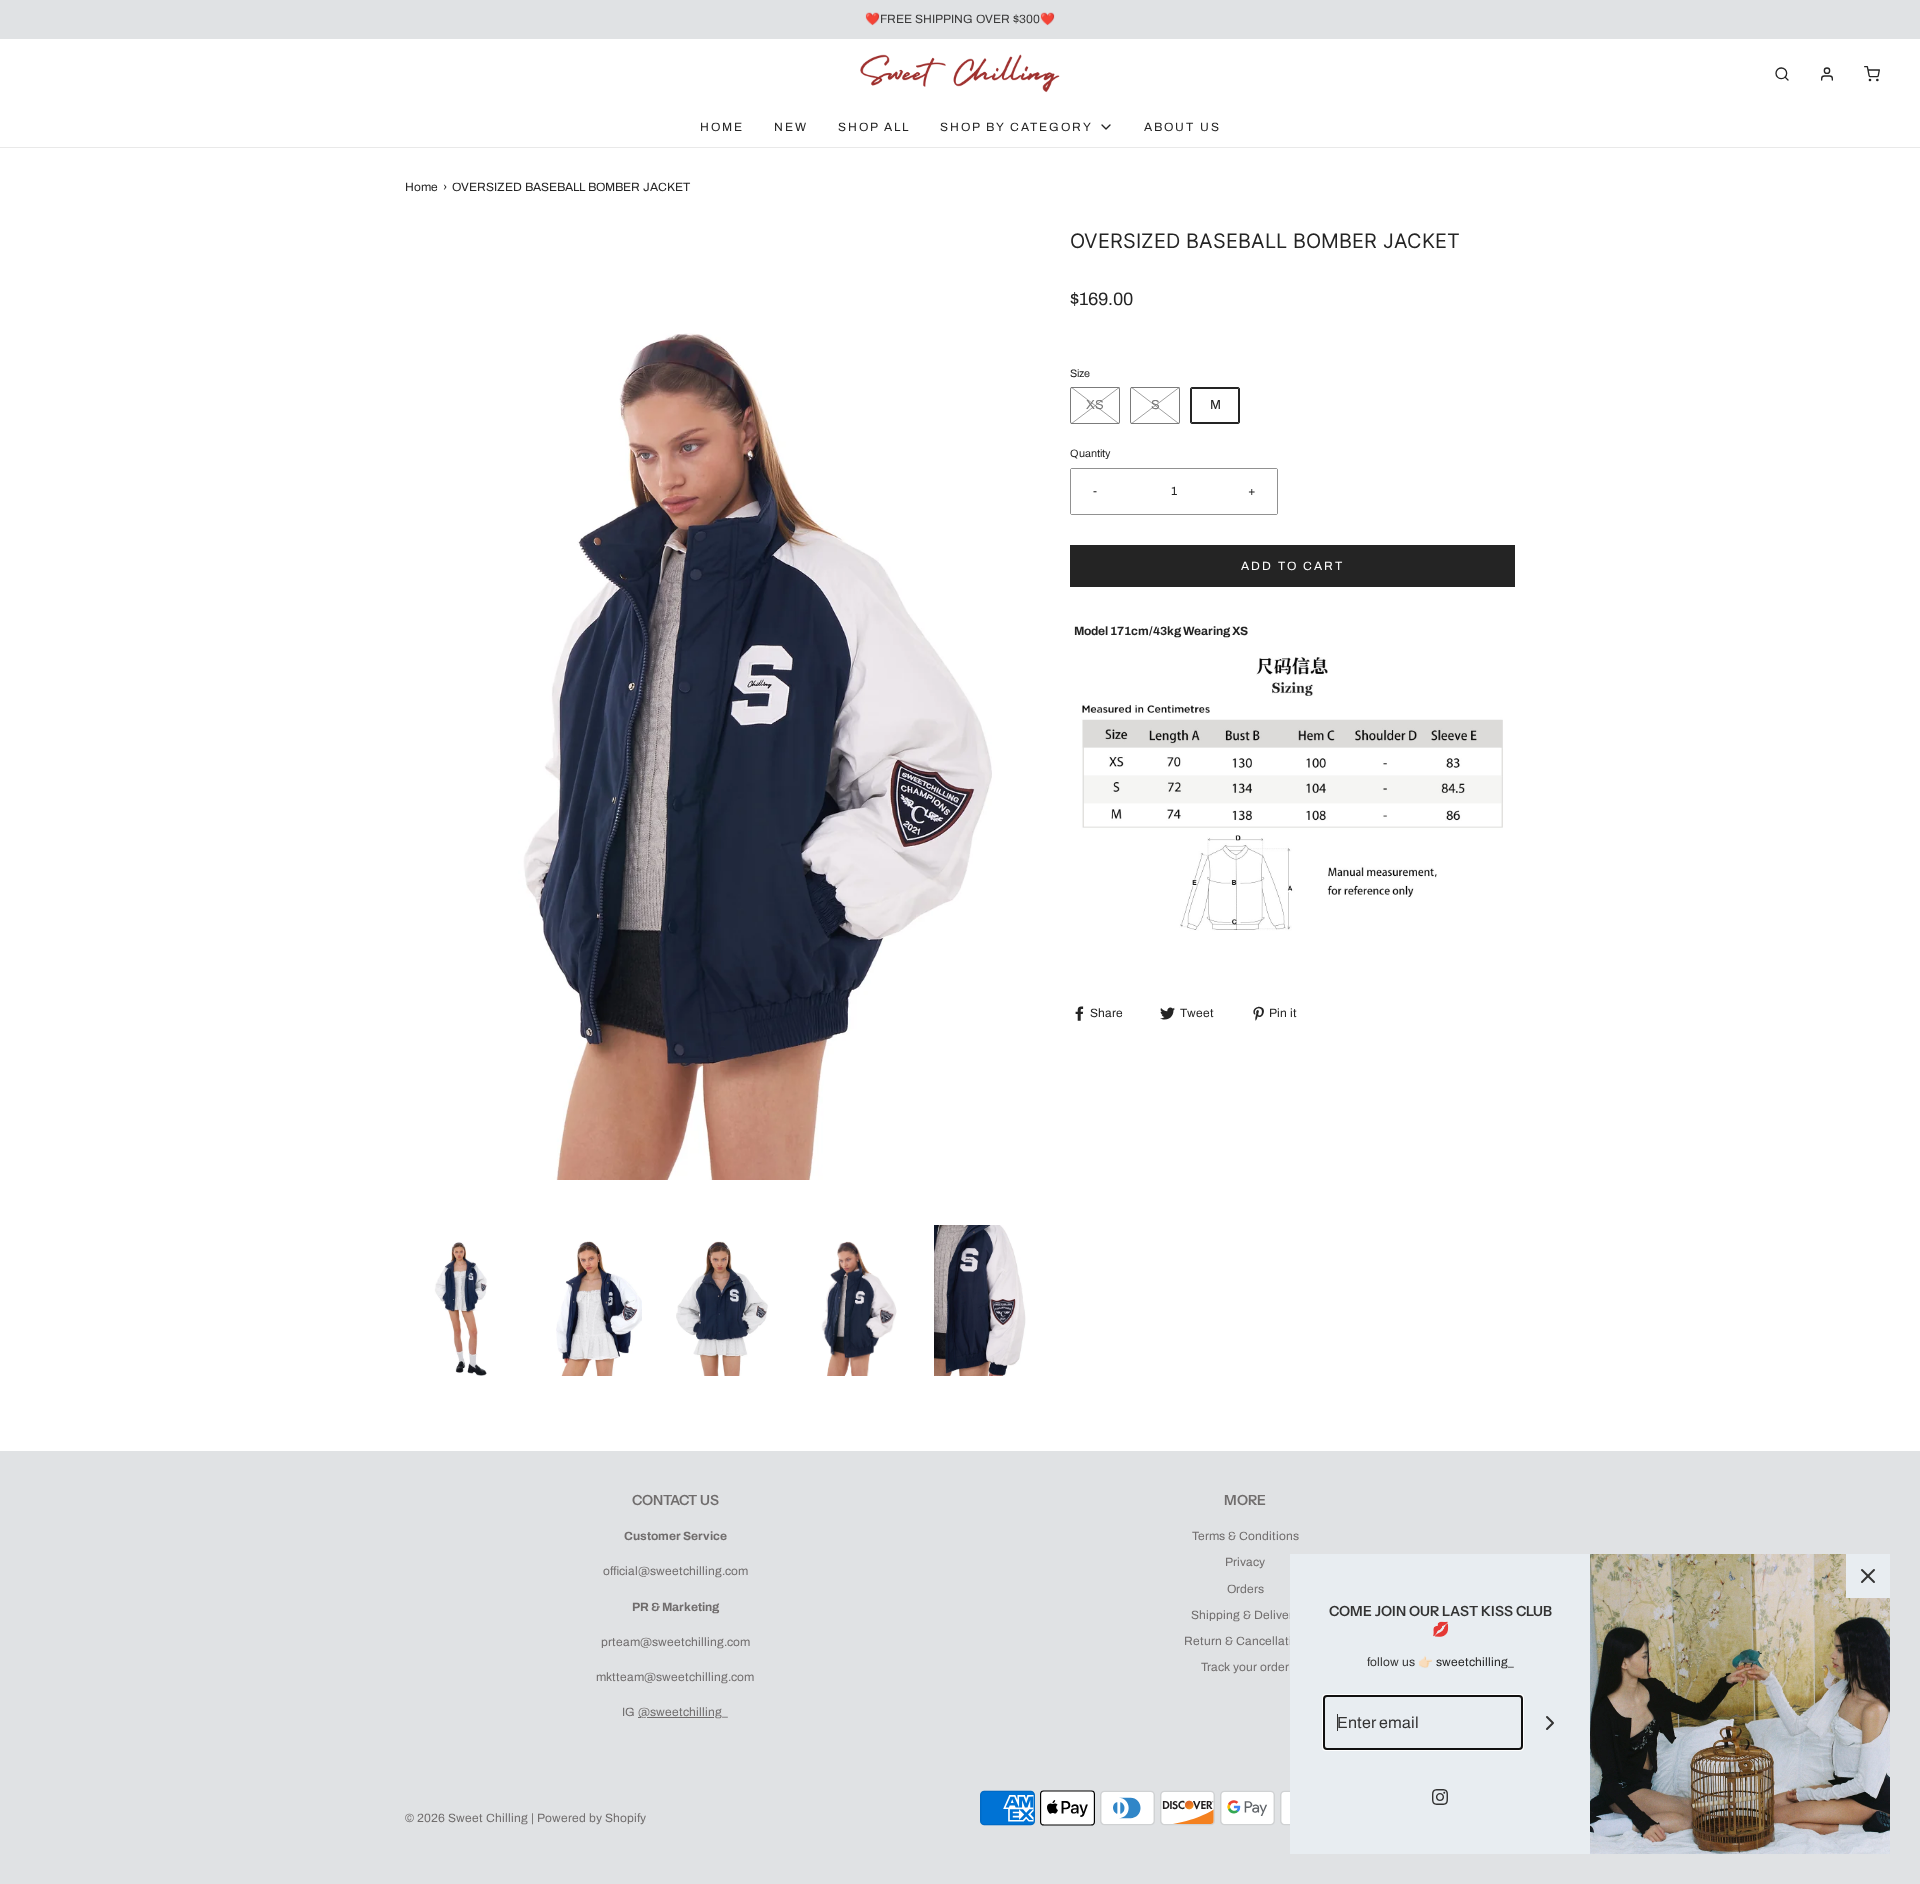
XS (1095, 405)
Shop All (874, 127)
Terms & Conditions (1245, 1536)
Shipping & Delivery (1245, 1615)
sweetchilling (1472, 1662)
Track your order (1245, 1667)
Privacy (1245, 1562)
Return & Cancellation (1245, 1641)
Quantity (1090, 453)
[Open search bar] (1782, 73)
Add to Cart (1292, 566)
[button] (460, 1301)
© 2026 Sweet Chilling (466, 1818)
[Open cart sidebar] (1872, 73)
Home (722, 127)
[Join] (1550, 1722)
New (791, 127)
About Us (1182, 127)
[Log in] (1827, 74)
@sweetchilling (680, 1712)
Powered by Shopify (591, 1818)
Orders (1245, 1589)
